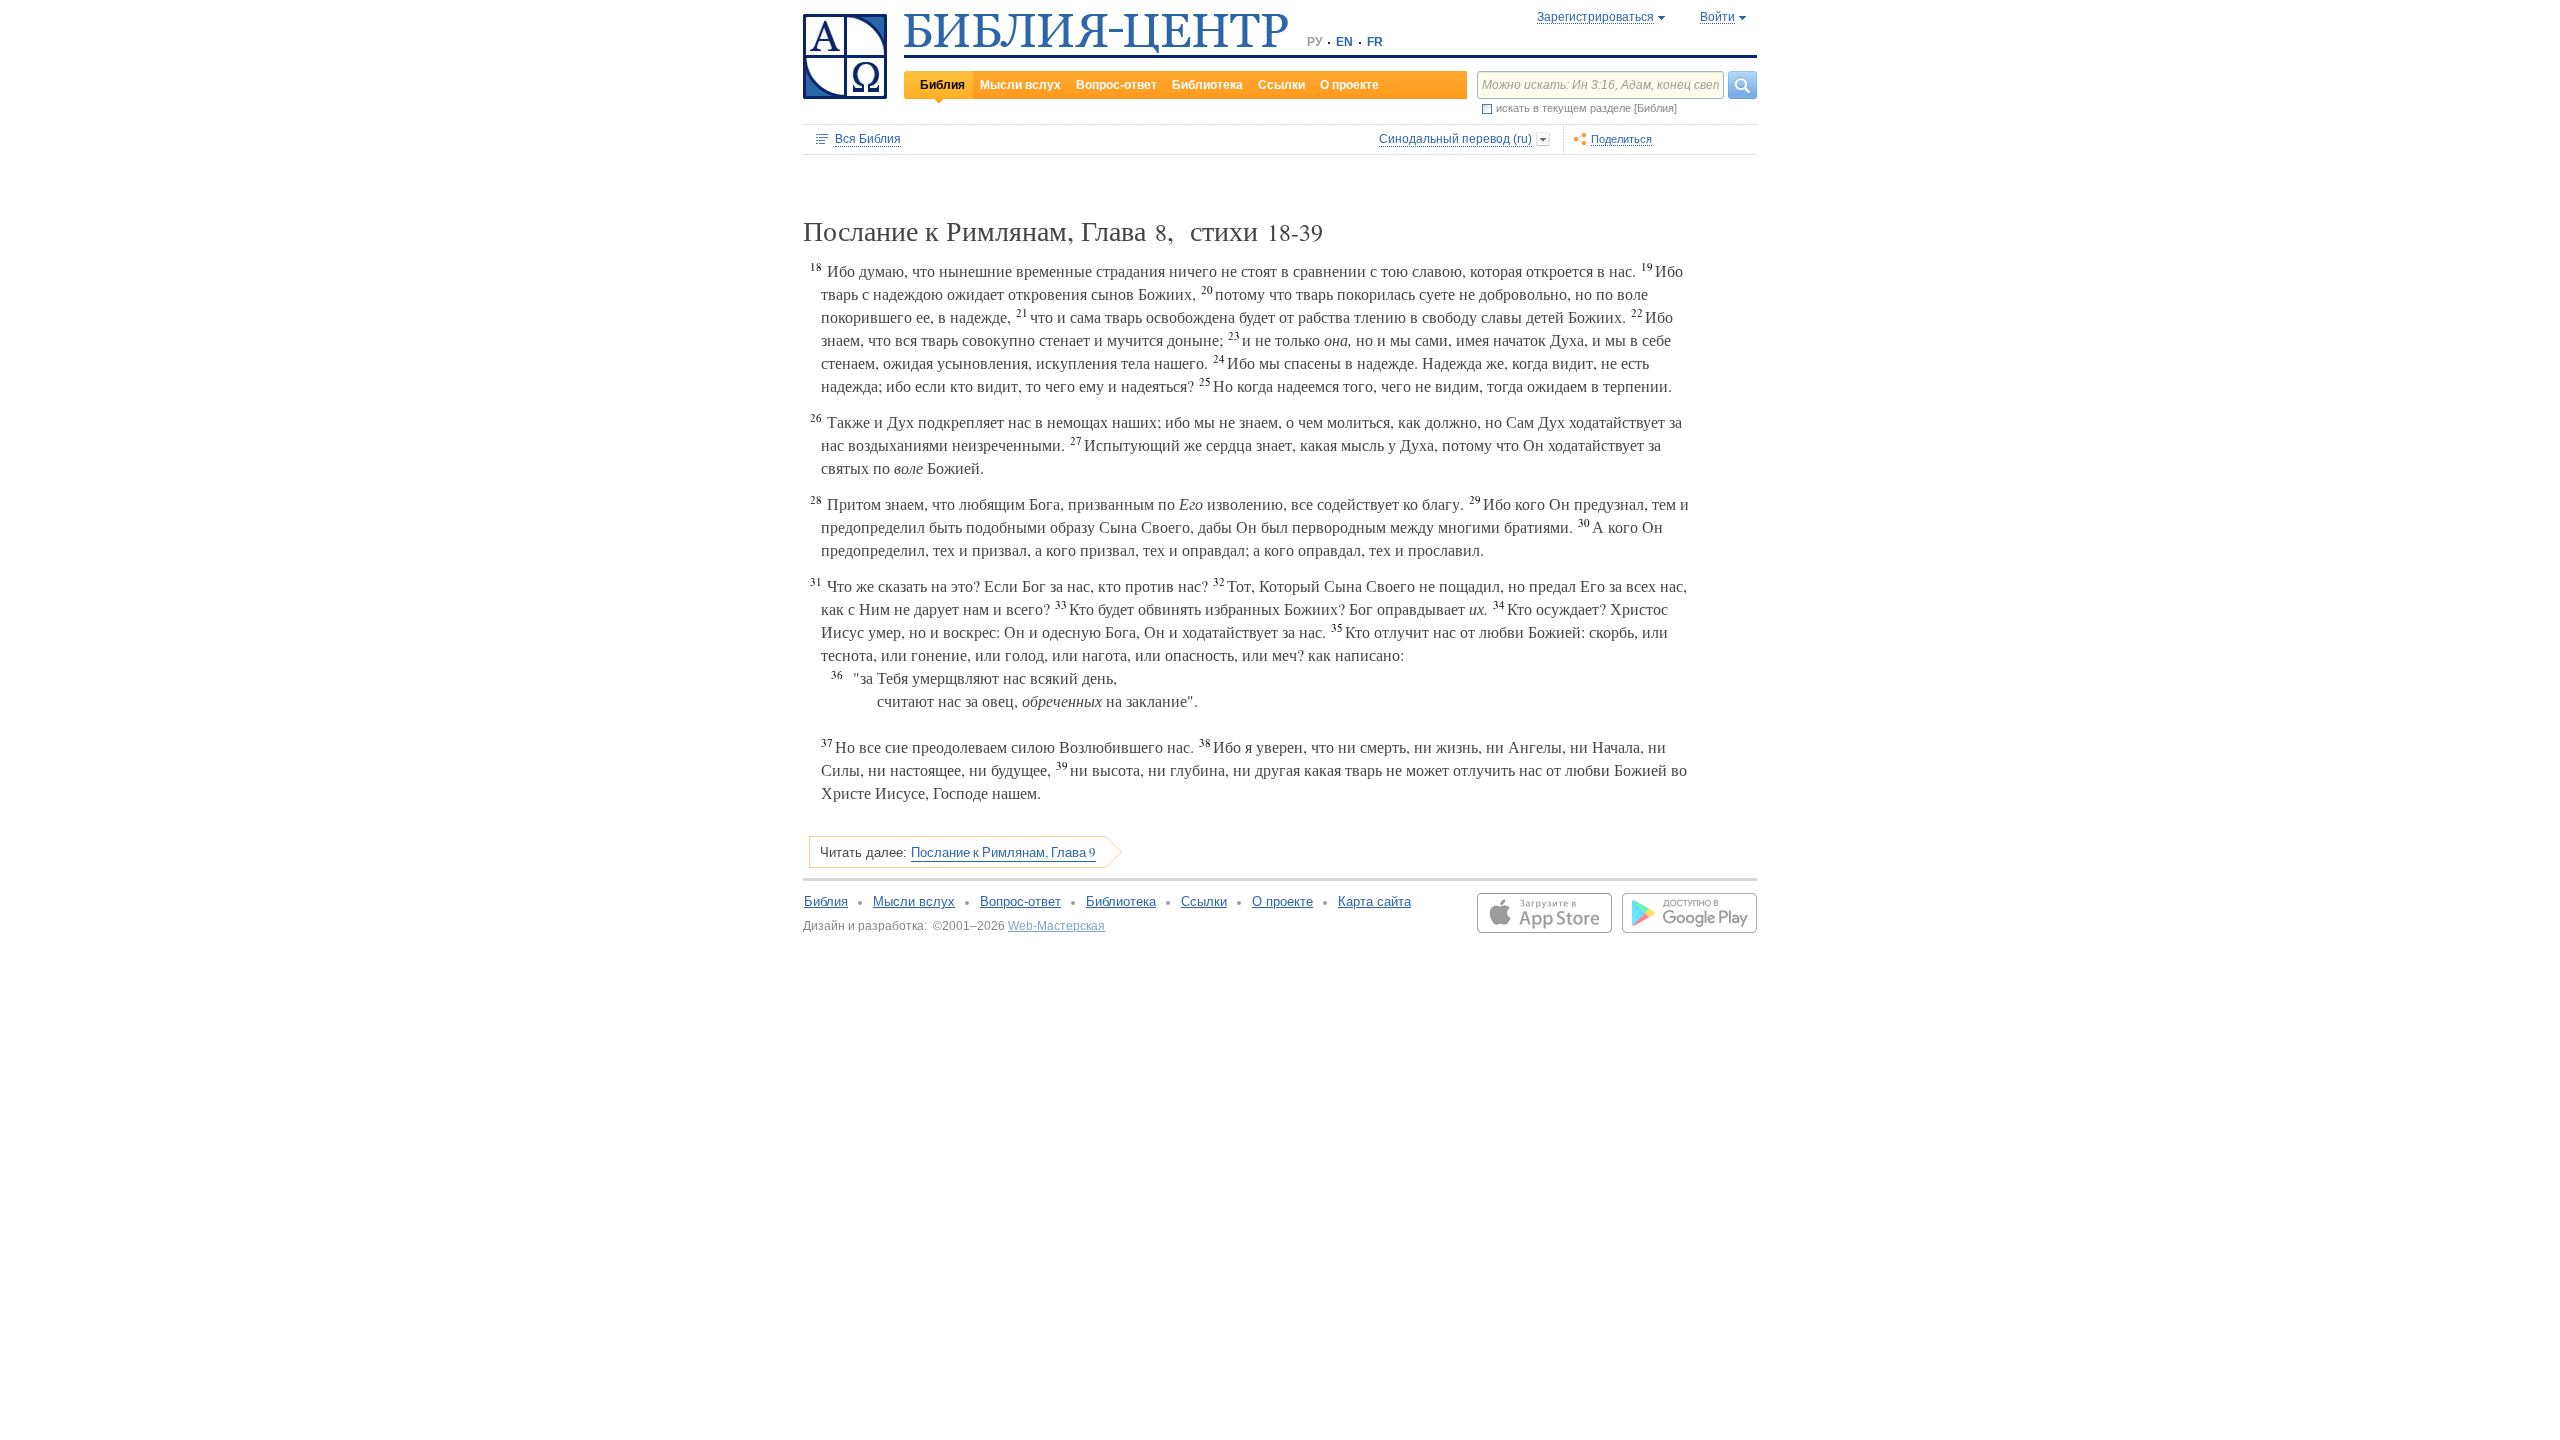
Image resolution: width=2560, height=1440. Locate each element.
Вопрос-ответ (1116, 85)
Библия (942, 85)
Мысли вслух (1020, 85)
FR (1375, 42)
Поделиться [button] (1621, 139)
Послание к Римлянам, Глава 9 (1003, 852)
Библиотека (1207, 85)
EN (1344, 42)
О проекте (1349, 85)
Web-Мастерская (1056, 926)
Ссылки (1281, 85)
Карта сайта (1374, 901)
